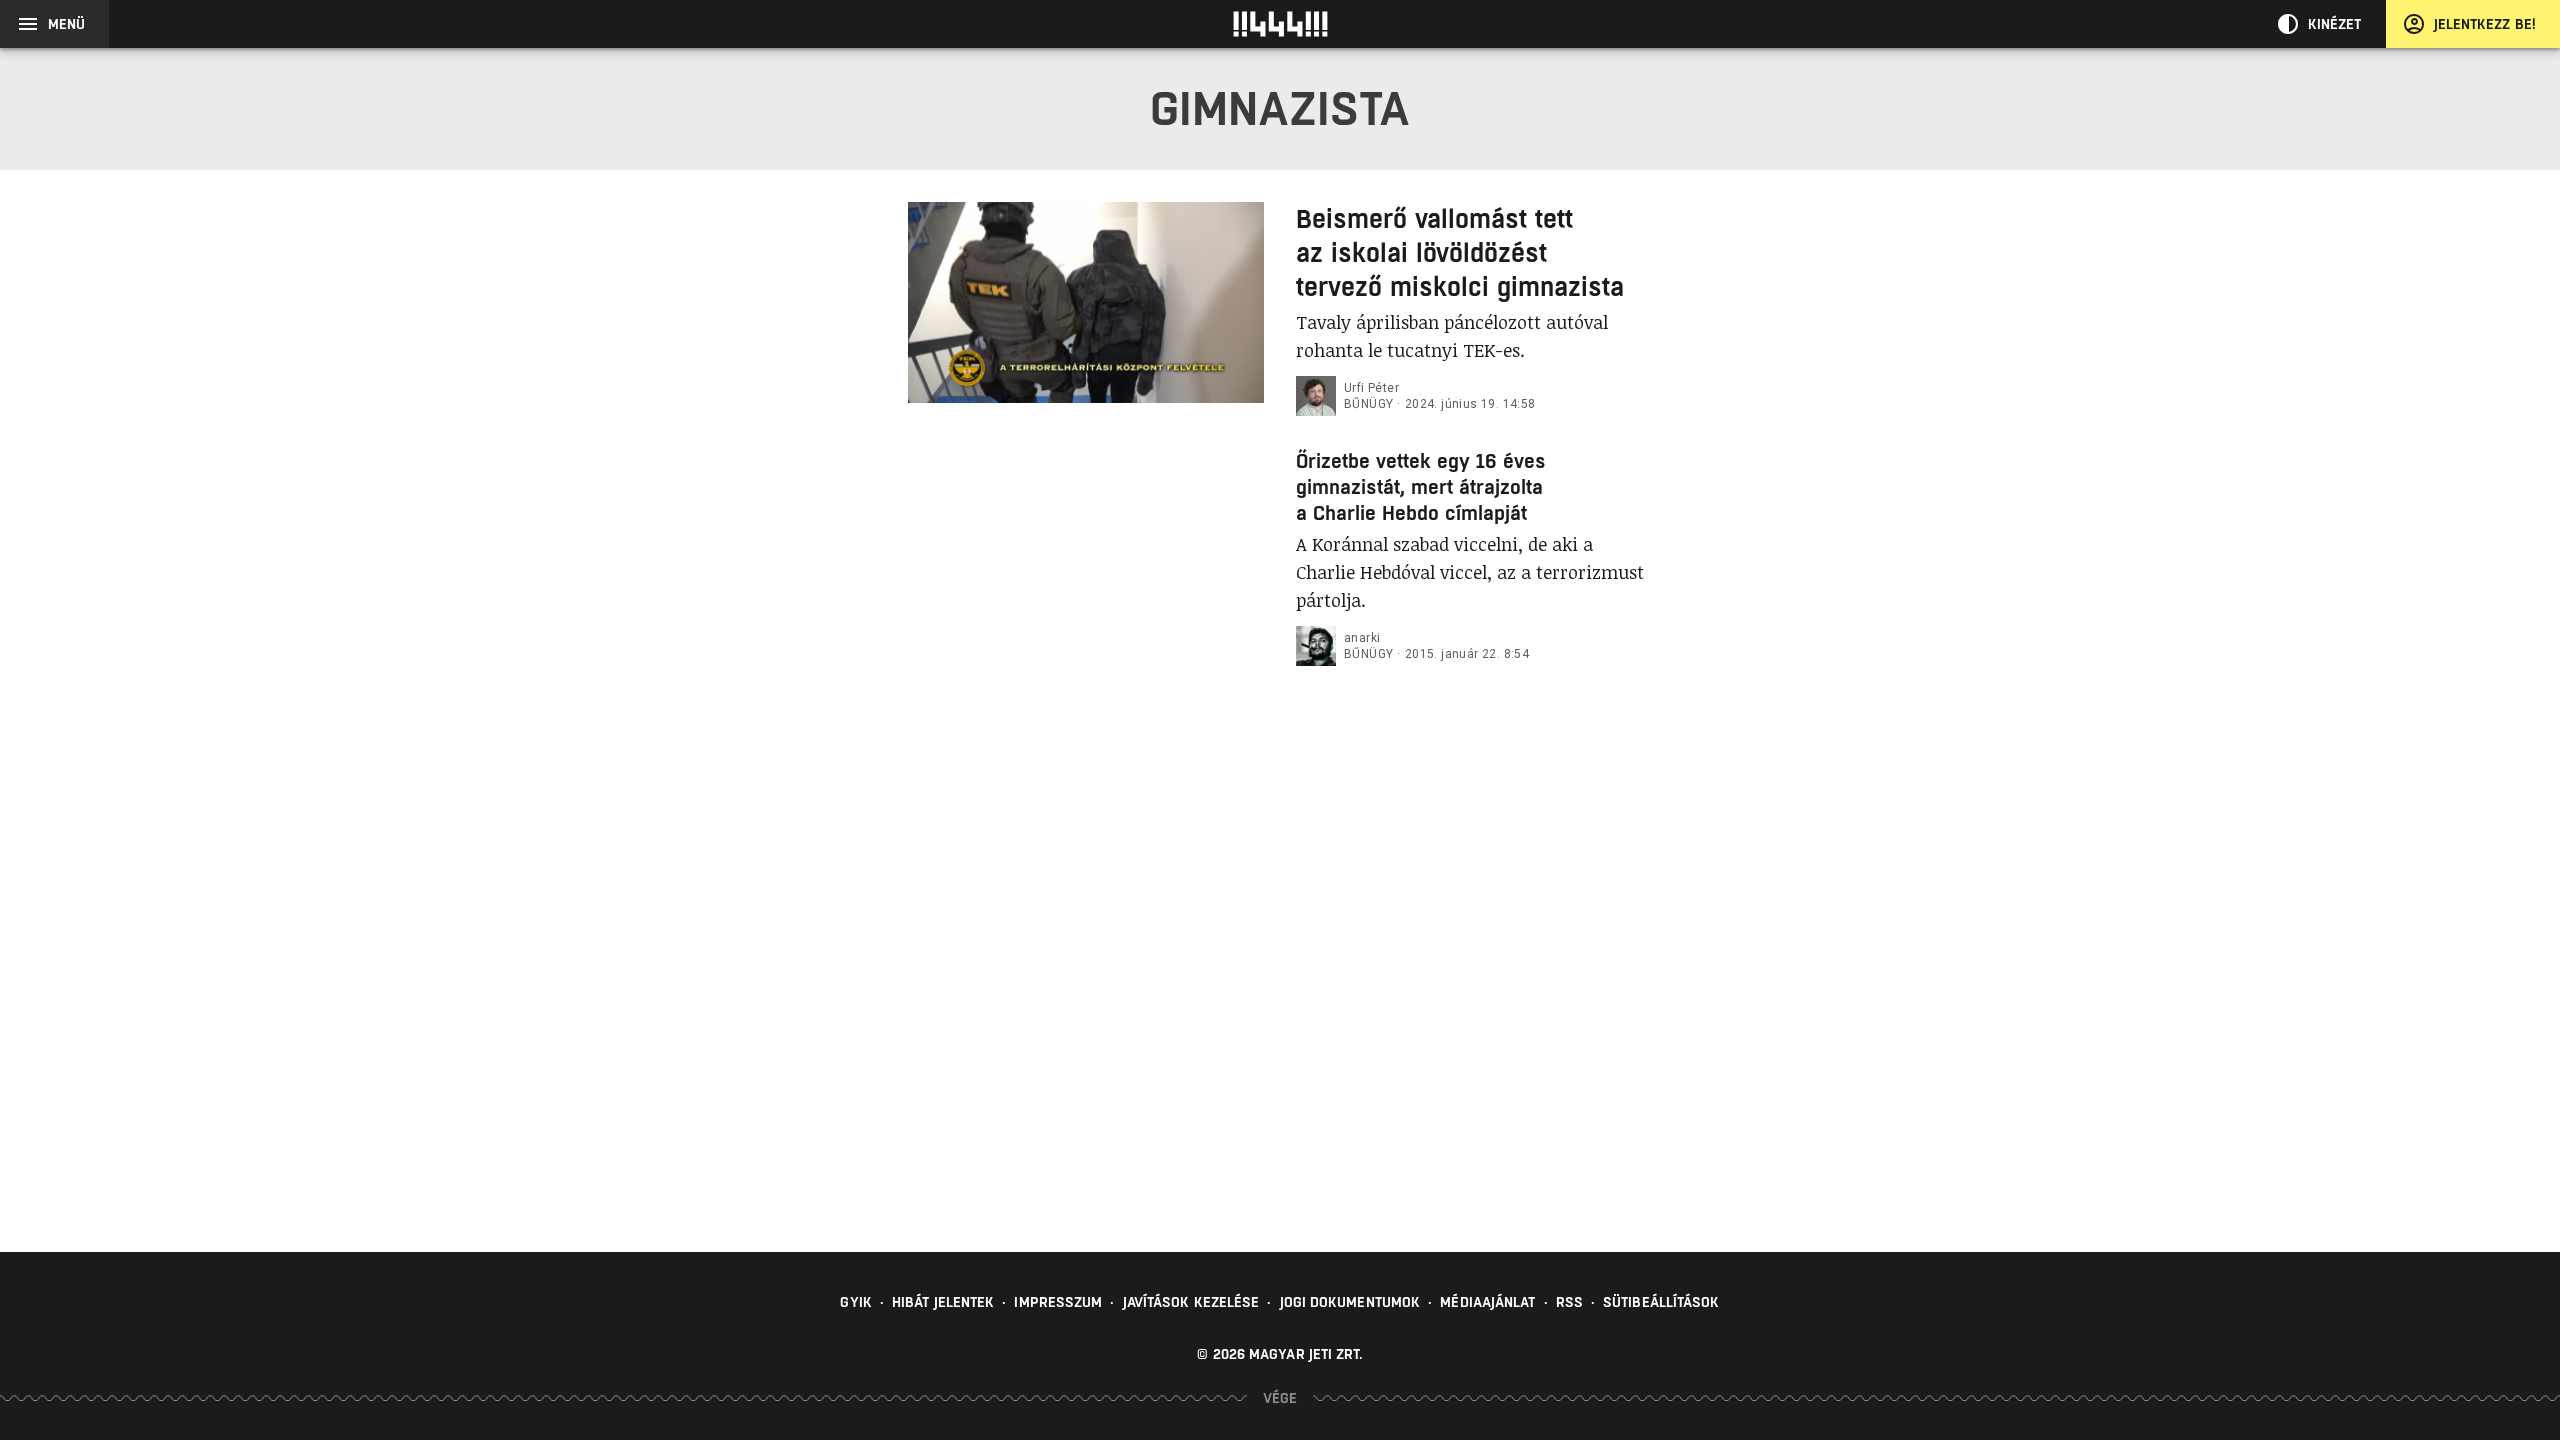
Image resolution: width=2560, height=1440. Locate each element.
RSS (1569, 1302)
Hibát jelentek (943, 1302)
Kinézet (2335, 24)
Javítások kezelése (1191, 1302)
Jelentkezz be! (2485, 24)
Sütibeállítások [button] (1661, 1302)
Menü (66, 24)
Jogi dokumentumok (1350, 1302)
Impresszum (1058, 1302)
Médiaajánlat (1487, 1302)
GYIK (855, 1302)
